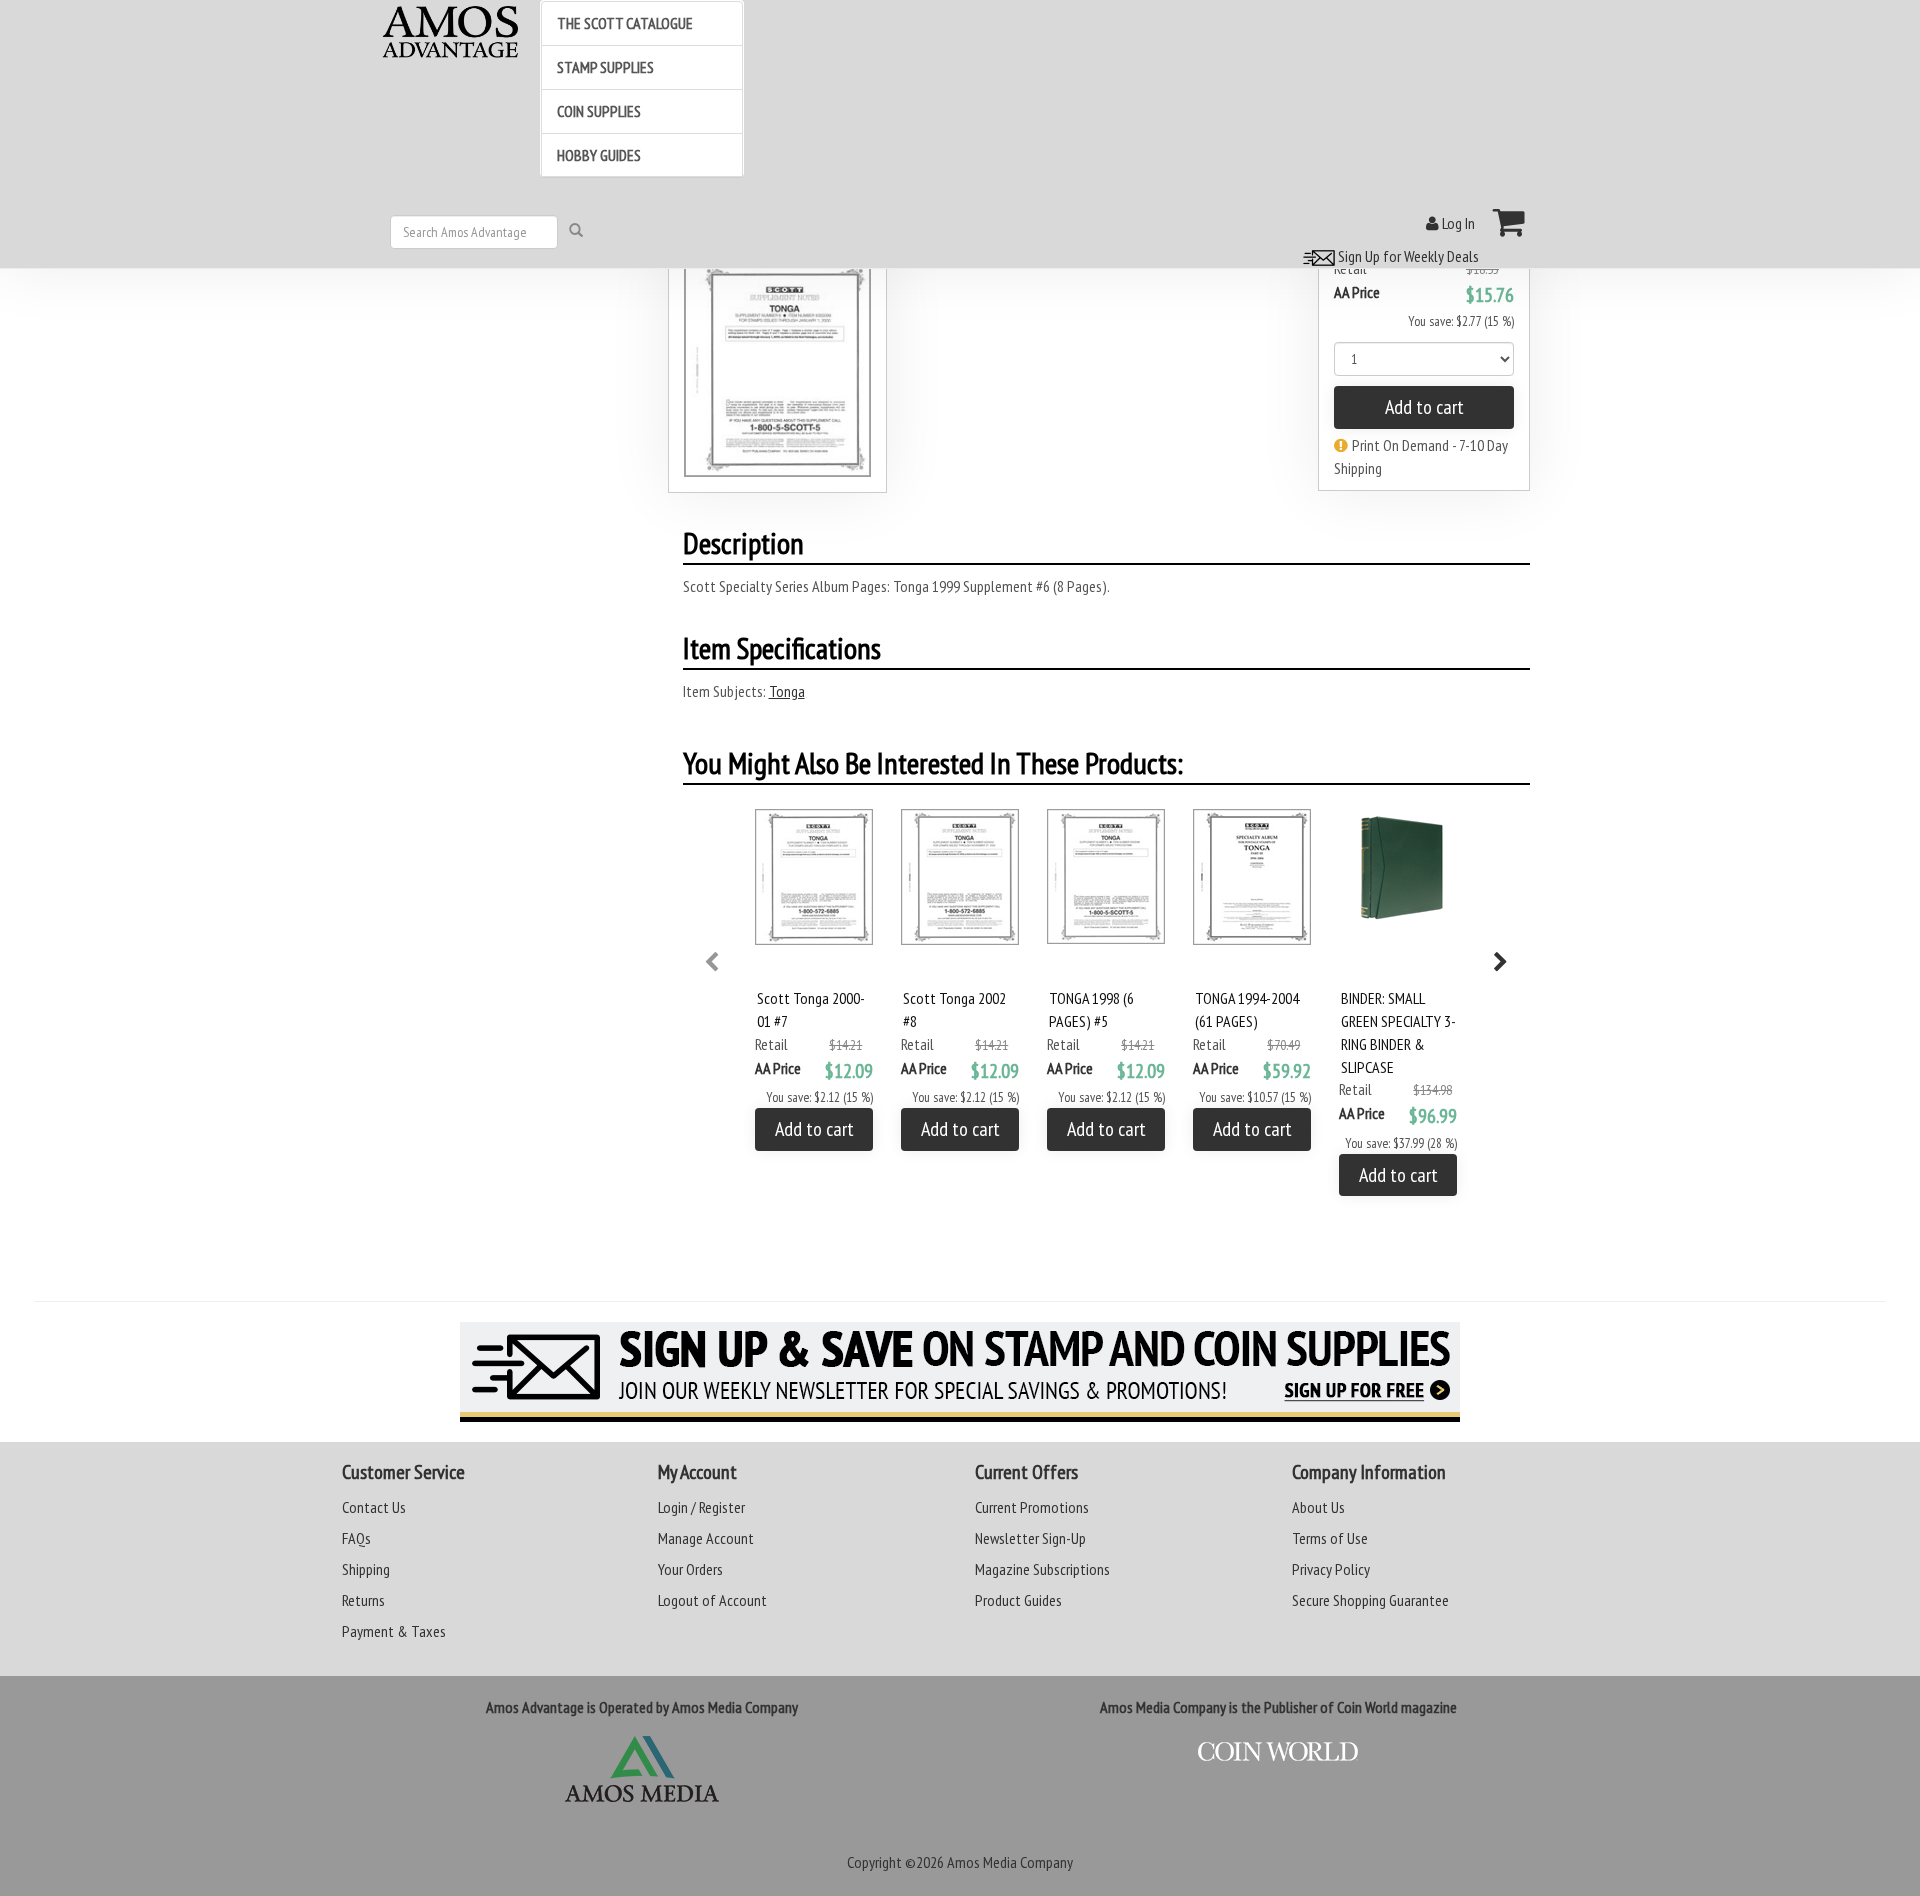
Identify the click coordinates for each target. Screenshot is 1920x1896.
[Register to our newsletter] (960, 1372)
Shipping (366, 1569)
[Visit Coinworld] (1278, 1752)
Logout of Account (712, 1600)
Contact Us (374, 1507)
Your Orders (690, 1569)
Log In (1457, 223)
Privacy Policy (1331, 1569)
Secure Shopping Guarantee (1370, 1600)
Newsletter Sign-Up (1030, 1538)
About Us (1318, 1507)
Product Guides (1018, 1600)
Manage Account (706, 1538)
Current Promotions (1032, 1507)
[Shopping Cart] (1509, 222)
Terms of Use (1330, 1538)
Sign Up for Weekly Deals (1407, 256)
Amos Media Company (1010, 1862)
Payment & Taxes (394, 1631)
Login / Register (701, 1507)
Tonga (787, 691)
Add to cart (1424, 407)
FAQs (356, 1538)
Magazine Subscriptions (1042, 1569)
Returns (363, 1600)
